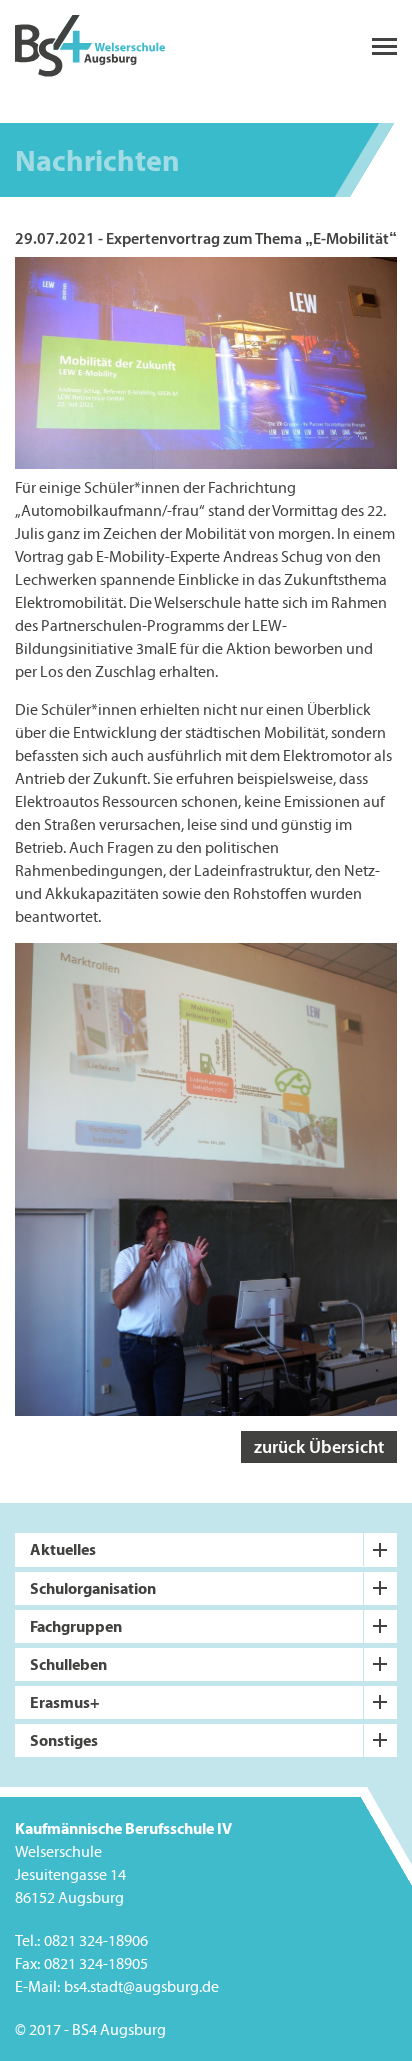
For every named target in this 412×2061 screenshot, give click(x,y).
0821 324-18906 (96, 1940)
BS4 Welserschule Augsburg (90, 46)
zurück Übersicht (319, 1446)
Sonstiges (64, 1740)
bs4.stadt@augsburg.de (141, 1986)
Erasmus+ (65, 1702)
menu (384, 46)
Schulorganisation (93, 1588)
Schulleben (68, 1664)
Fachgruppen (76, 1626)
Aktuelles (63, 1549)
